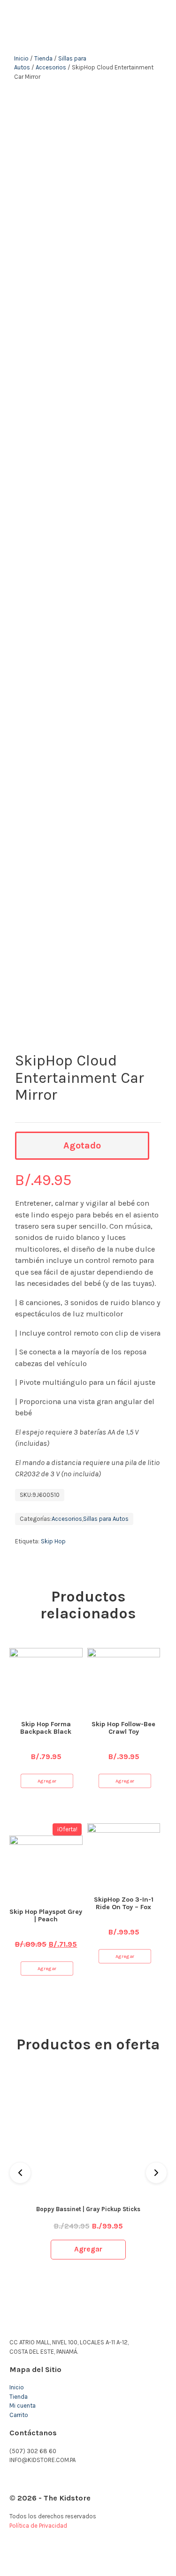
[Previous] (20, 2173)
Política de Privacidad (38, 2526)
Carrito (19, 2415)
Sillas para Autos (106, 1519)
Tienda (43, 58)
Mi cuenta (23, 2406)
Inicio (21, 58)
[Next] (156, 2173)
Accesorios (51, 67)
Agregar (47, 1780)
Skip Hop (53, 1541)
